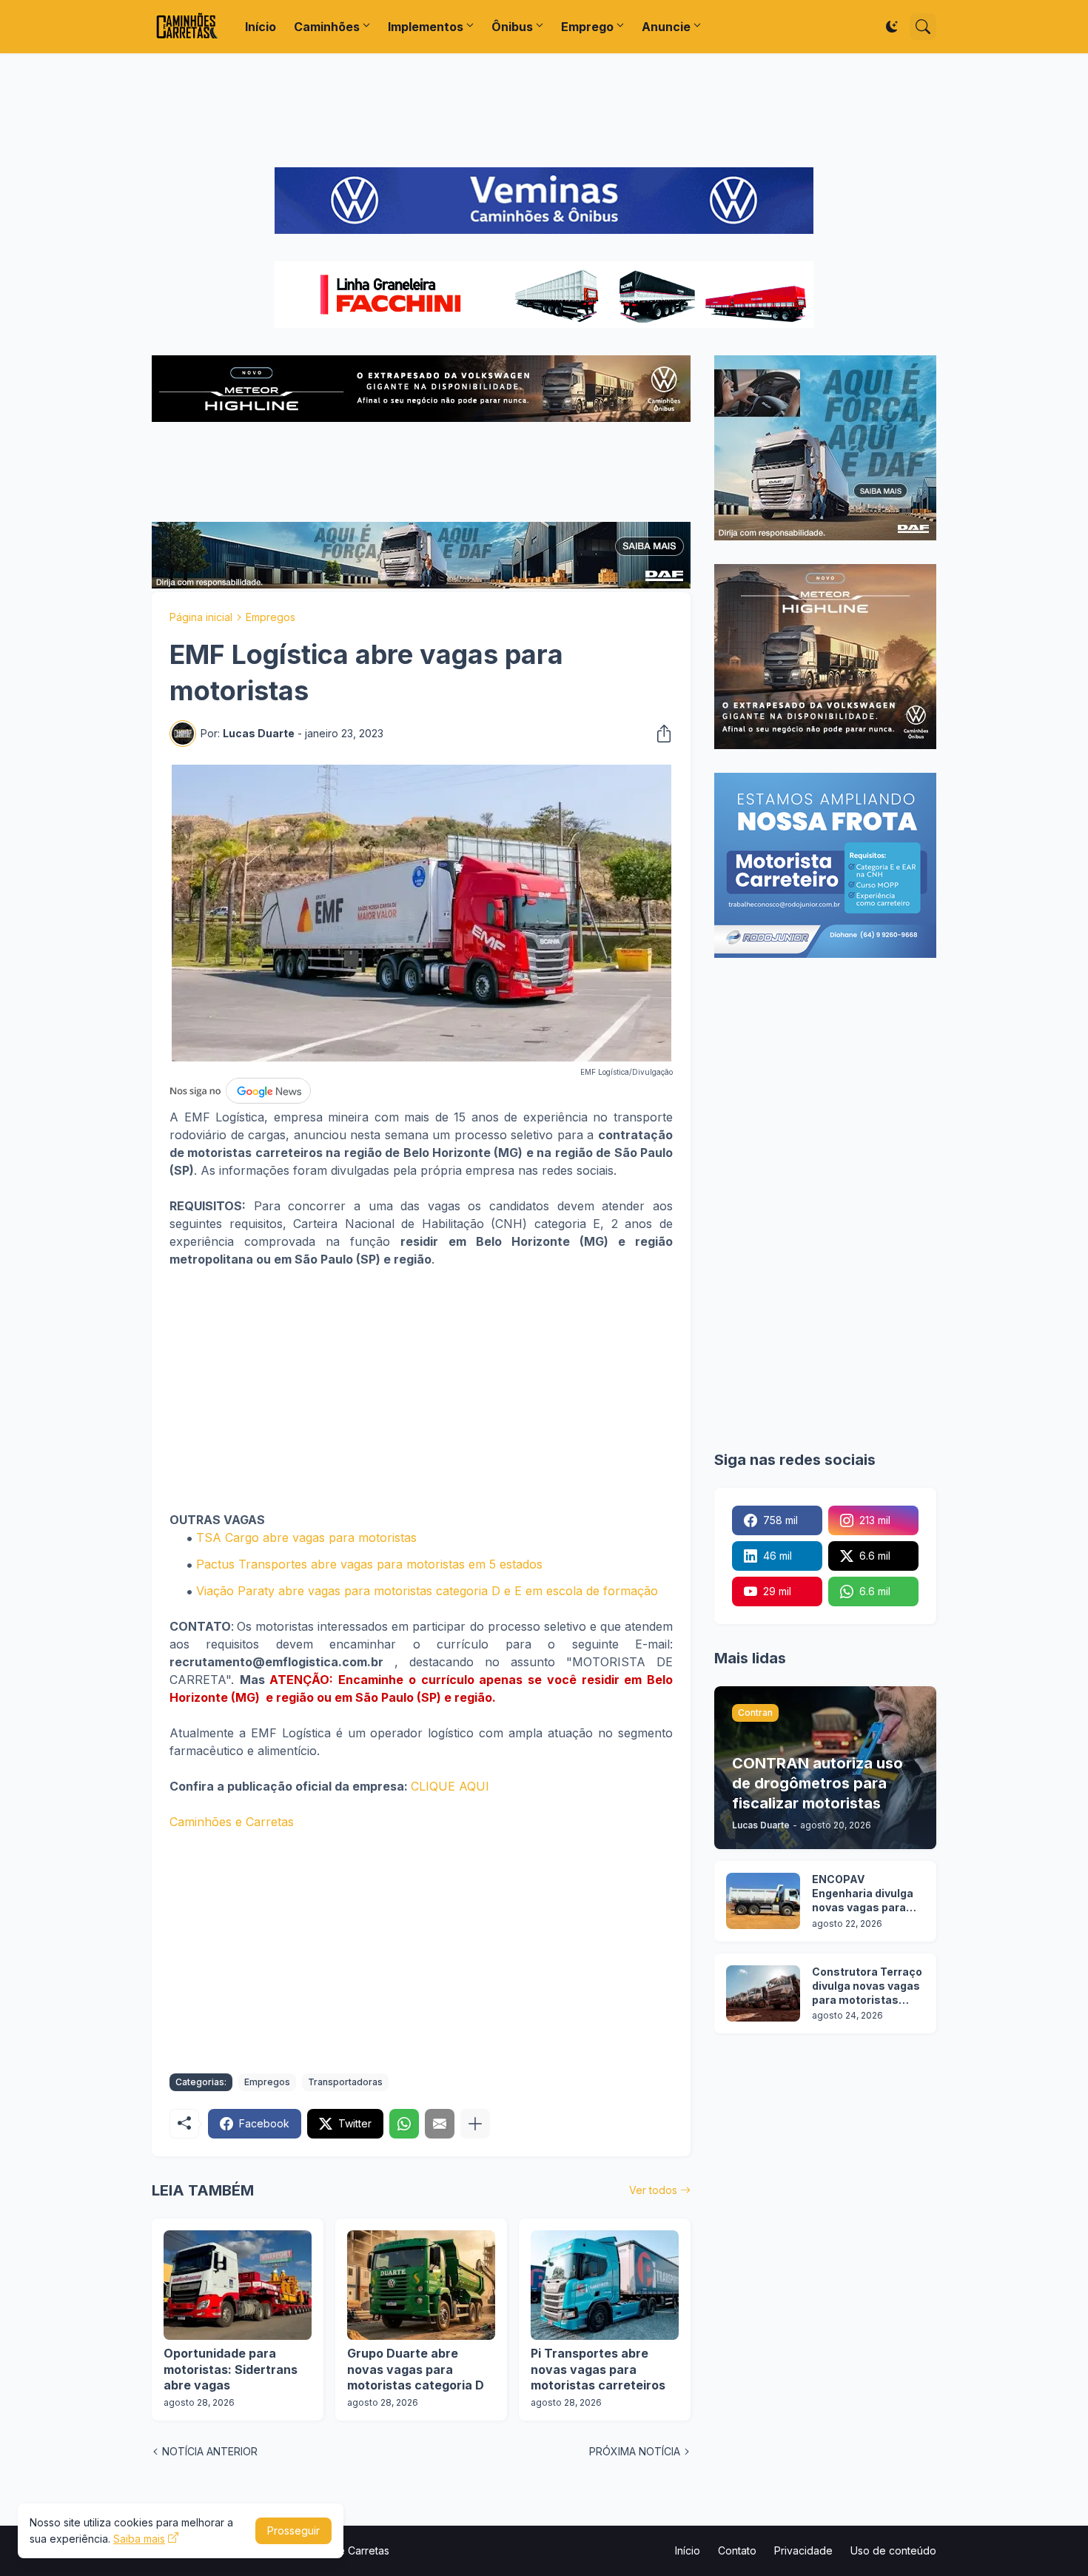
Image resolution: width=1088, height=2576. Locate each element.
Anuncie (666, 27)
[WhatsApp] (404, 2124)
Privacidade (803, 2550)
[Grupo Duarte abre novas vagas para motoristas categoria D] (421, 2285)
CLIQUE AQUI (450, 1786)
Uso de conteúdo (893, 2550)
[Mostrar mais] (475, 2124)
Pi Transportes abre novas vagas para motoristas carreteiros (598, 2369)
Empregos (271, 617)
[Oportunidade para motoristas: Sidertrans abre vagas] (238, 2285)
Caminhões (327, 27)
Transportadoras (345, 2082)
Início (261, 27)
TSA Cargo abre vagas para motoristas (306, 1537)
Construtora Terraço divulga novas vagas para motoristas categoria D (867, 1986)
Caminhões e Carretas (232, 1822)
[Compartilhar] (659, 734)
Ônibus (512, 27)
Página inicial (201, 617)
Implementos (426, 27)
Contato (737, 2550)
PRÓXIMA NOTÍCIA (635, 2451)
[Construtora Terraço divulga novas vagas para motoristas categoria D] (763, 1993)
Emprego (587, 27)
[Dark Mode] (892, 27)
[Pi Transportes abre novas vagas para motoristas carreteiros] (605, 2285)
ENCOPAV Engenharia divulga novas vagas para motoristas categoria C (863, 1894)
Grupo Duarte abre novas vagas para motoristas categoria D (416, 2369)
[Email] (440, 2124)
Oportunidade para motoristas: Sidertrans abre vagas (231, 2369)
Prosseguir (293, 2530)
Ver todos (653, 2190)
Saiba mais (139, 2539)
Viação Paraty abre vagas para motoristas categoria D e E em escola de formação (427, 1591)
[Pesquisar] (923, 27)
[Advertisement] (544, 110)
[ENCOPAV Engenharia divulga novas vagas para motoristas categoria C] (763, 1901)
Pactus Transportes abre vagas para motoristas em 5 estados (369, 1564)
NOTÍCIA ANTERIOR (210, 2451)
